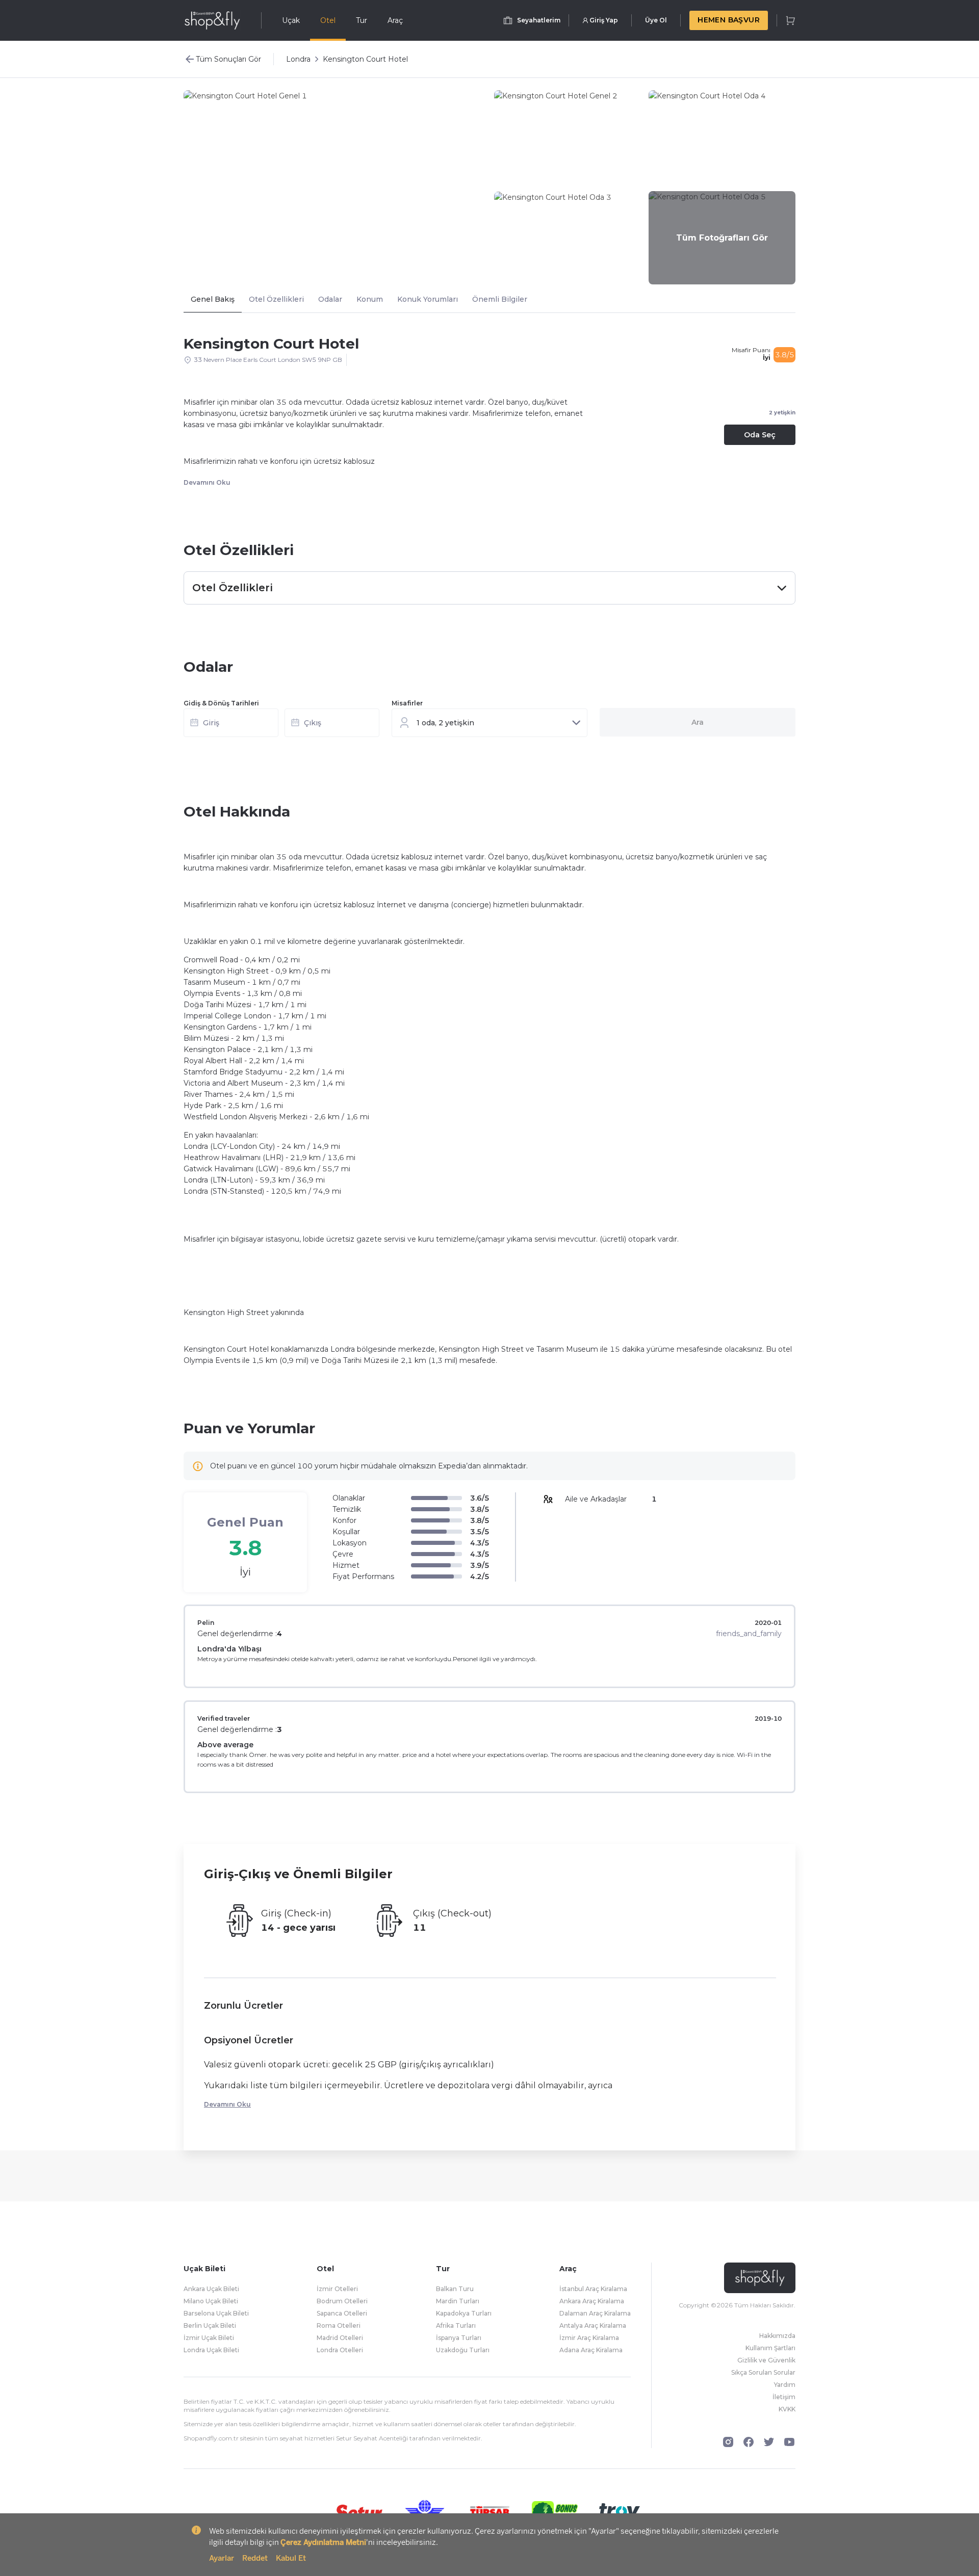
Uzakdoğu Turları (463, 2350)
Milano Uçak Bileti (211, 2301)
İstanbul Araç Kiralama (593, 2289)
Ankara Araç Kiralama (592, 2301)
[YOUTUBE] (789, 2442)
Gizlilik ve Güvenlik (766, 2360)
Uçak (291, 20)
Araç (395, 20)
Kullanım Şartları (770, 2348)
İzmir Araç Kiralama (589, 2338)
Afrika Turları (456, 2325)
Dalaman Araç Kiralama (595, 2313)
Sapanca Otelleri (342, 2313)
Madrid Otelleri (340, 2338)
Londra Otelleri (340, 2350)
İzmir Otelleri (337, 2289)
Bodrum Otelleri (342, 2301)
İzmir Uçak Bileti (209, 2338)
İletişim (784, 2397)
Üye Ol (656, 20)
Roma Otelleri (339, 2325)
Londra (298, 59)
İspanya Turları (459, 2338)
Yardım (785, 2385)
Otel (328, 20)
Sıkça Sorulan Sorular (763, 2372)
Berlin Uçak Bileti (210, 2325)
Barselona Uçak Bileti (216, 2313)
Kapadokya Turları (464, 2313)
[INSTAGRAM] (728, 2442)
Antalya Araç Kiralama (593, 2325)
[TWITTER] (769, 2442)
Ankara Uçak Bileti (211, 2289)
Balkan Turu (455, 2289)
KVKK (787, 2409)
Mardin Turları (458, 2301)
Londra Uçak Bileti (211, 2350)
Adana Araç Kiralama (591, 2350)
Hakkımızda (777, 2336)
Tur (362, 20)
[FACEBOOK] (749, 2442)
